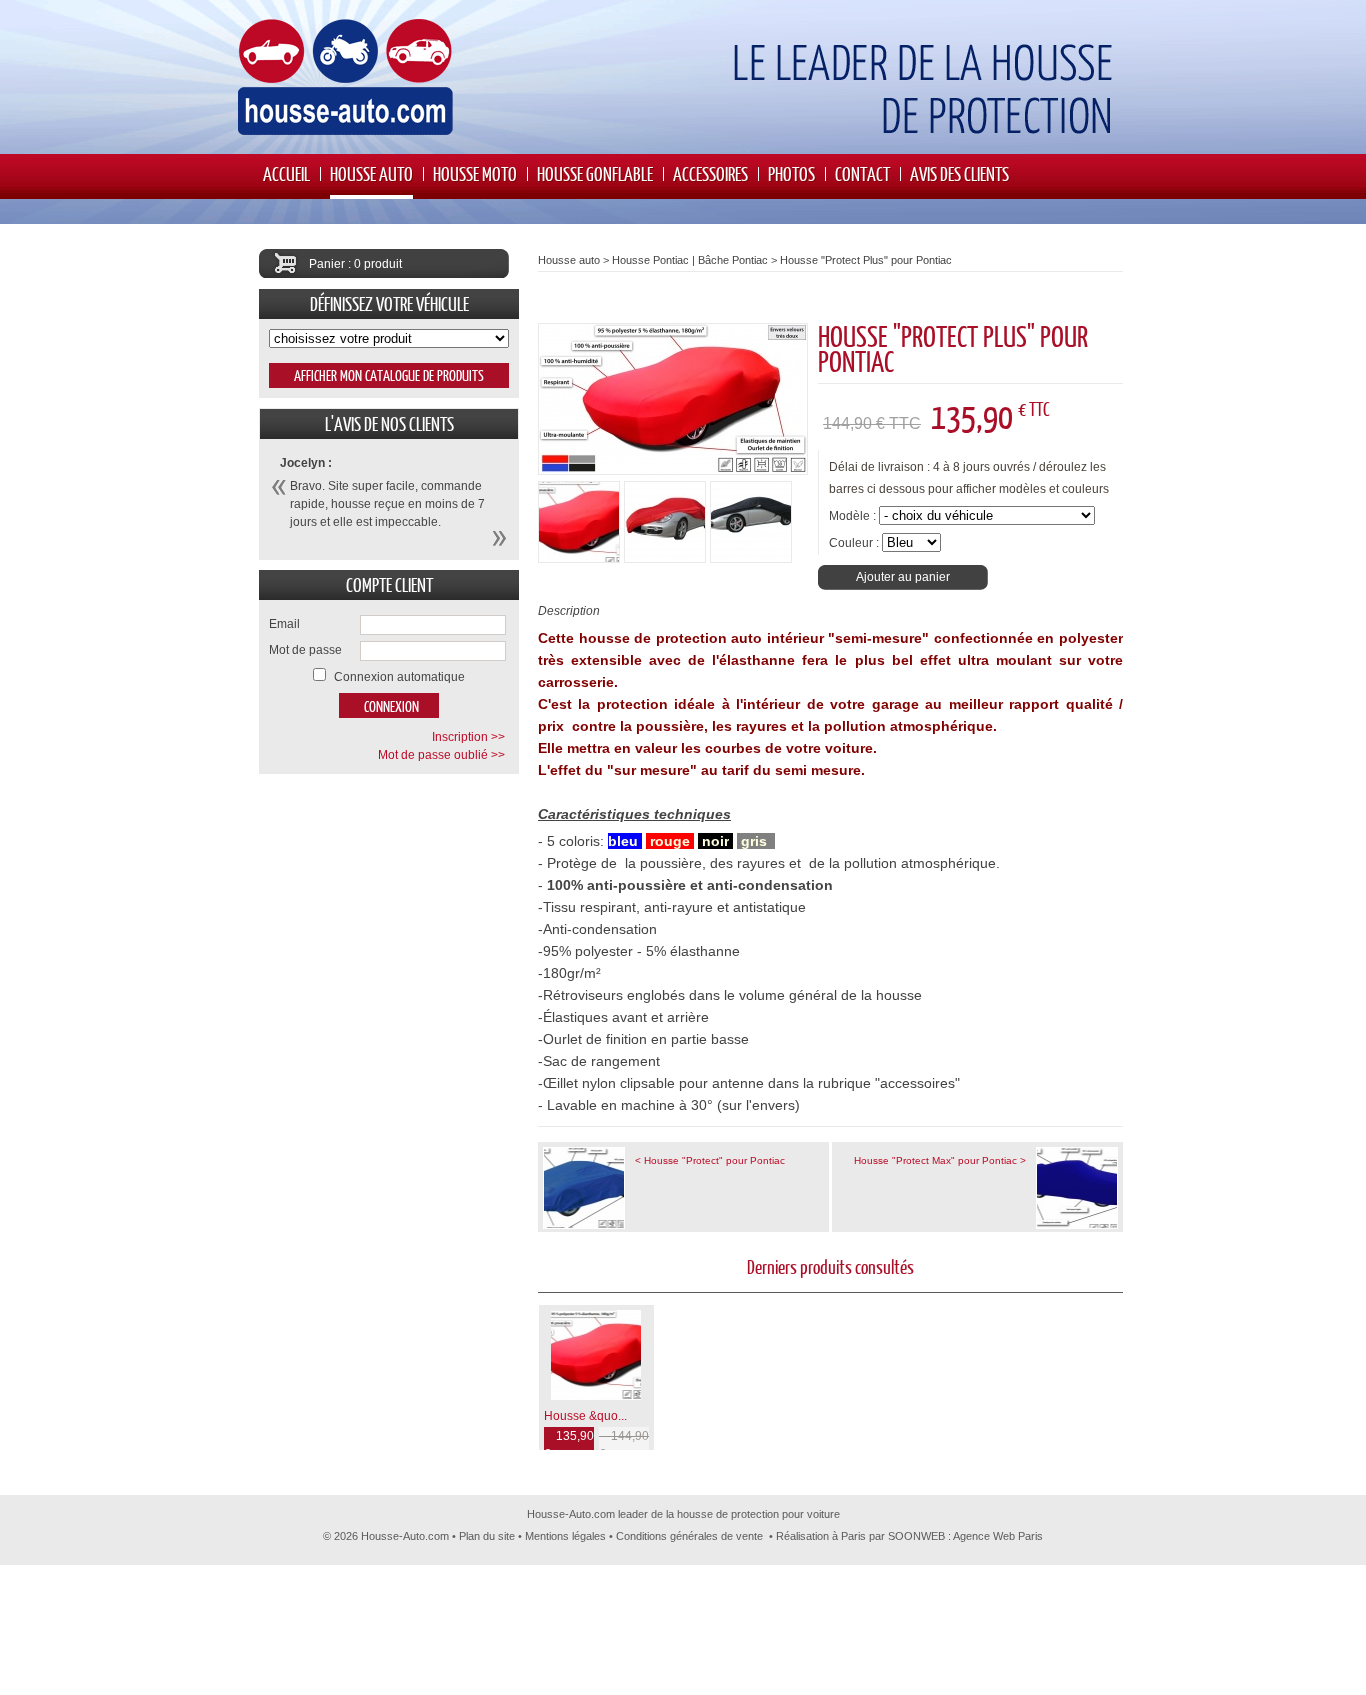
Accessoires (710, 173)
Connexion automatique (399, 677)
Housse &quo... (585, 1416)
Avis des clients (959, 173)
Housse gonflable (595, 173)
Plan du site (487, 1536)
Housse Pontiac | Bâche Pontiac (690, 260)
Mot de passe (305, 650)
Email (284, 624)
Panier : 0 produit (355, 264)
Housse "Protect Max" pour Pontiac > (940, 1160)
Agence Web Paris (998, 1536)
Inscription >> (468, 737)
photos (791, 173)
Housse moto (475, 173)
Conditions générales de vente (689, 1536)
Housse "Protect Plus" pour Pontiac (866, 260)
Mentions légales (565, 1536)
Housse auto (371, 173)
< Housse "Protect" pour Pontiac (710, 1160)
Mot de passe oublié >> (441, 755)
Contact (862, 173)
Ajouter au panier (903, 577)
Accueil (286, 173)
